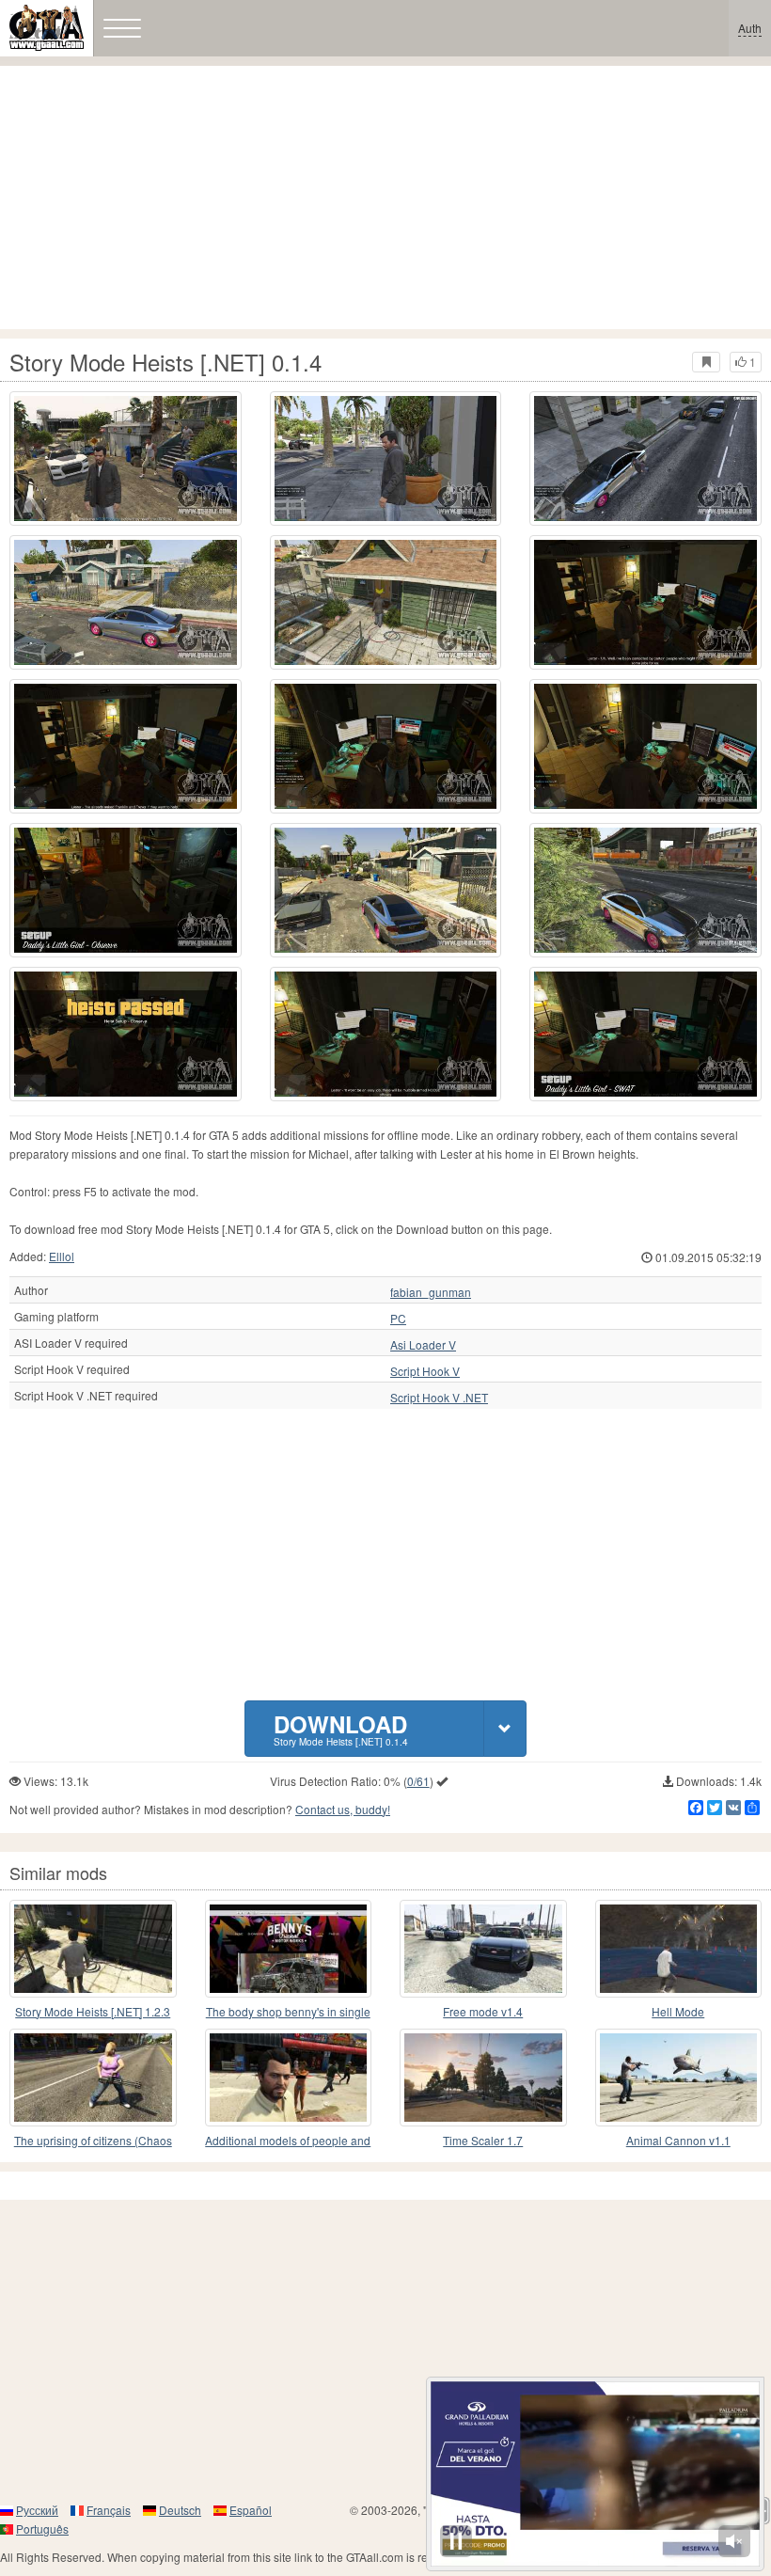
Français (109, 2510)
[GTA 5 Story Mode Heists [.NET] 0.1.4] (126, 458)
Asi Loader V (423, 1345)
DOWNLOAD (341, 1728)
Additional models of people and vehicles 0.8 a (288, 2141)
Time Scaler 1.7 (483, 2140)
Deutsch (180, 2510)
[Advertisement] (385, 198)
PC (398, 1319)
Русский (37, 2510)
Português (42, 2529)
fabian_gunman (431, 1292)
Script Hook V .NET (439, 1398)
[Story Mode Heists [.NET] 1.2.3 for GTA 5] (93, 1949)
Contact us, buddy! (343, 1809)
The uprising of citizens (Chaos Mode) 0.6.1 (93, 2141)
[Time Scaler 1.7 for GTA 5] (483, 2078)
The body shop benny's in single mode (288, 2012)
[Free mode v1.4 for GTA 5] (483, 1949)
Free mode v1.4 (483, 2011)
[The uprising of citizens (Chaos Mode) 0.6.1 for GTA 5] (93, 2078)
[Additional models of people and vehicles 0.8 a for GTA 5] (289, 2078)
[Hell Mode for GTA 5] (679, 1949)
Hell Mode (678, 2011)
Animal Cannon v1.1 (678, 2140)
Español (251, 2510)
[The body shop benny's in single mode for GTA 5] (289, 1949)
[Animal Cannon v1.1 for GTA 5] (679, 2078)
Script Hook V (425, 1371)
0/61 (418, 1781)
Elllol (62, 1256)
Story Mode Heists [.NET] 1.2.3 (93, 2011)
